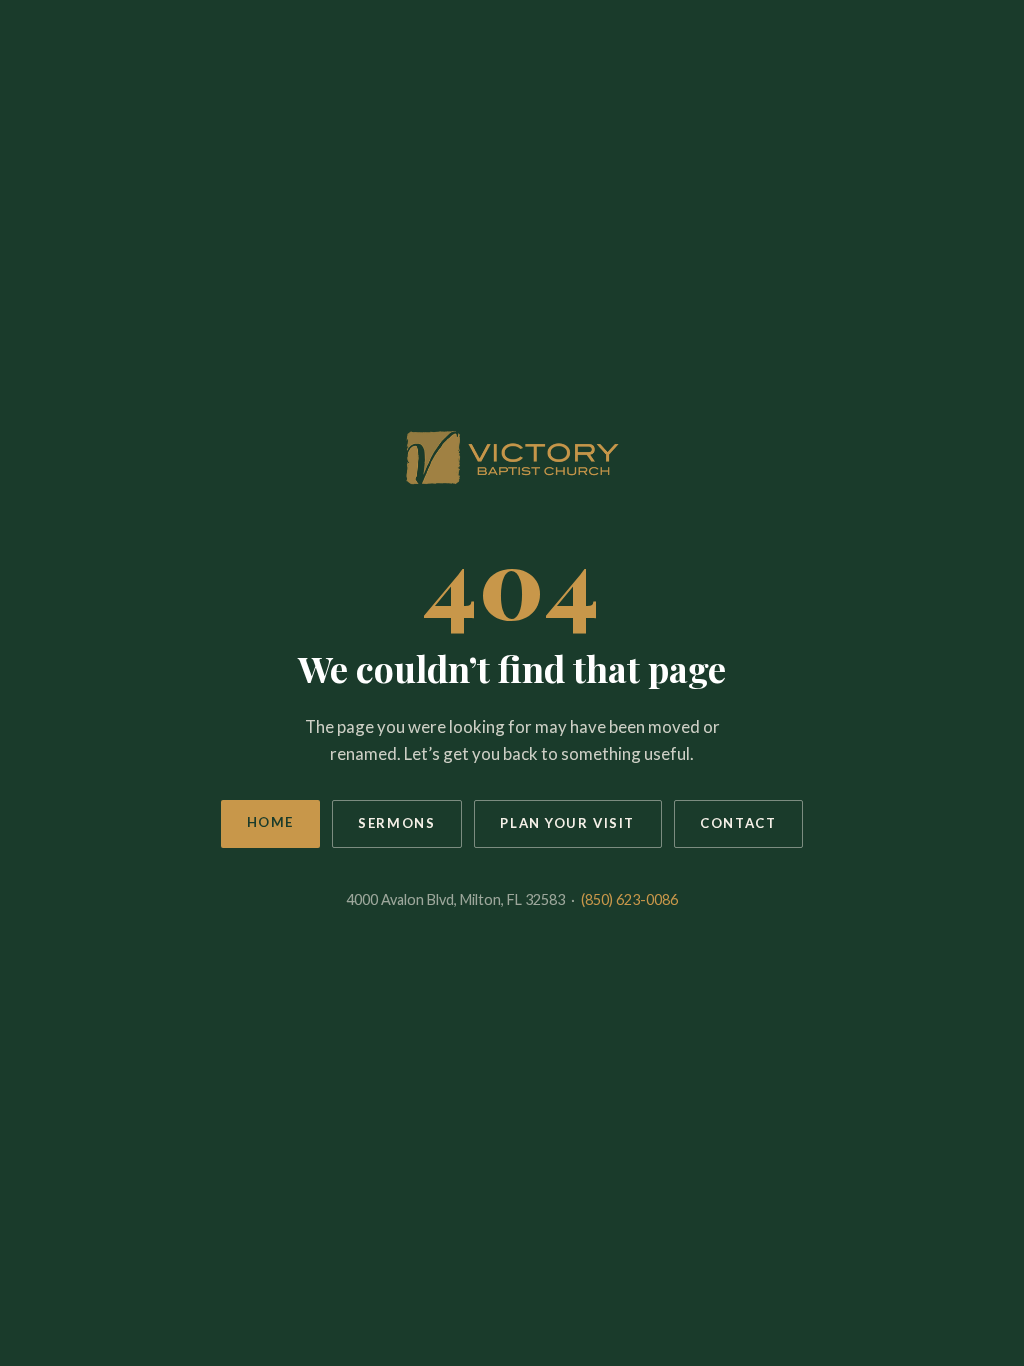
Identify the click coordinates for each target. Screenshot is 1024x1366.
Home (270, 822)
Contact (738, 823)
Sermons (396, 823)
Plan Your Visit (567, 823)
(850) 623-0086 (629, 899)
